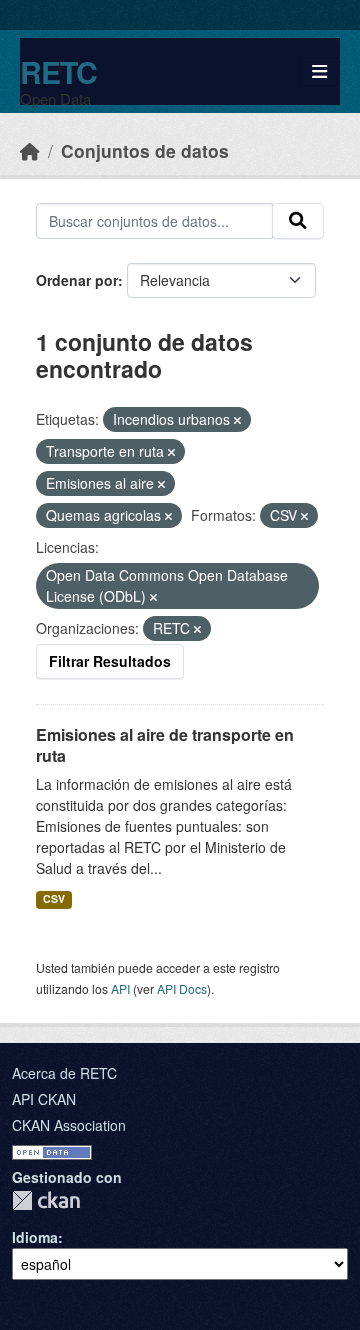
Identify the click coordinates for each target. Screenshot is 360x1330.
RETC (58, 71)
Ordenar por (77, 280)
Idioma (35, 1237)
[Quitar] (237, 420)
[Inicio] (30, 150)
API (120, 988)
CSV (54, 898)
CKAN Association (69, 1125)
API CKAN (44, 1099)
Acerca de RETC (64, 1073)
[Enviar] (298, 221)
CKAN (46, 1200)
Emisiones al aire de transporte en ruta (165, 745)
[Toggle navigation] (319, 71)
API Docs (182, 988)
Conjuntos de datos (145, 150)
